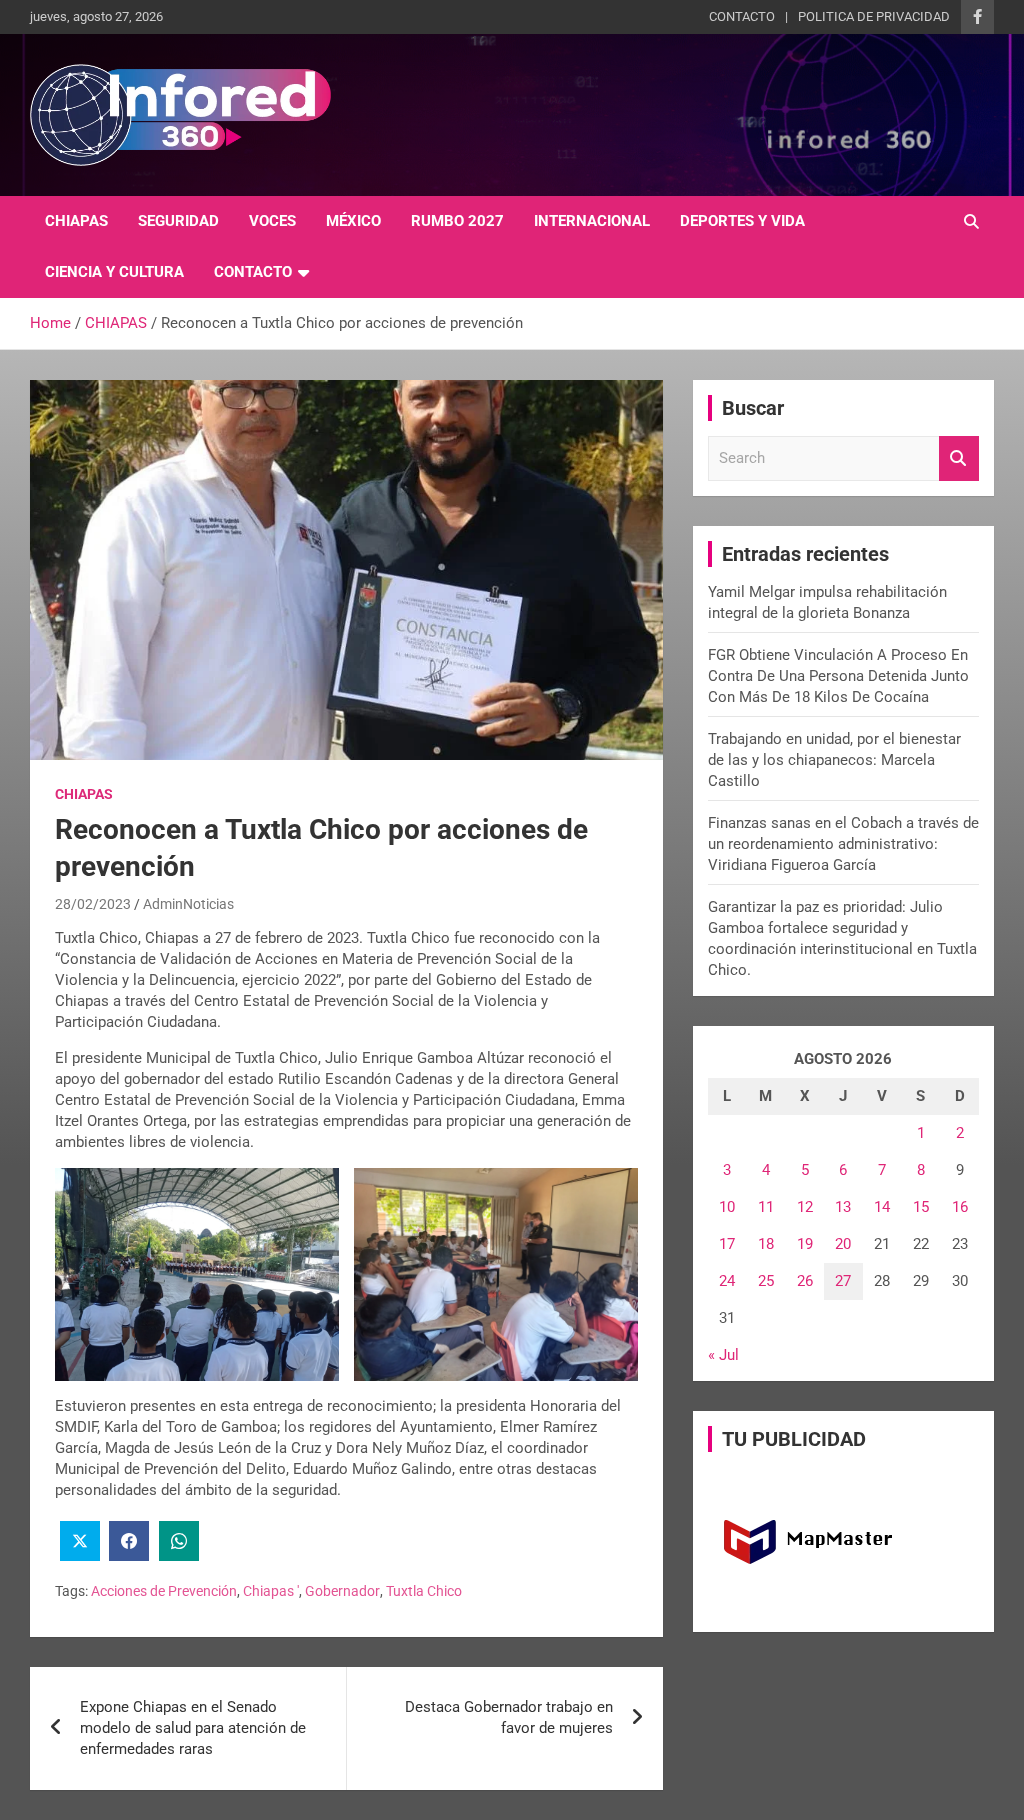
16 (960, 1207)
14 (882, 1207)
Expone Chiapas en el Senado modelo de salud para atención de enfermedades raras (193, 1728)
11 (766, 1207)
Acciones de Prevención (164, 1591)
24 (727, 1281)
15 (921, 1207)
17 (727, 1244)
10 (727, 1207)
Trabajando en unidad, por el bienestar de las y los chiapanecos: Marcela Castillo (834, 760)
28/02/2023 (93, 904)
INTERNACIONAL (592, 221)
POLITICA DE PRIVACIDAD (874, 16)
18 (766, 1244)
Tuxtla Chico (424, 1591)
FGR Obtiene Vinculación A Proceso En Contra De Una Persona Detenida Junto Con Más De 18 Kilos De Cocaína (838, 676)
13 (843, 1207)
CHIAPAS (76, 221)
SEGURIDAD (178, 221)
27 (843, 1281)
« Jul (723, 1355)
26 (805, 1281)
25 (766, 1281)
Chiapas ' (271, 1591)
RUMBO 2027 (457, 221)
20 (843, 1244)
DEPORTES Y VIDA (742, 221)
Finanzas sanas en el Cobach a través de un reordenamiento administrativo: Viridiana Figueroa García (843, 844)
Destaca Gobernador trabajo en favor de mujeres (509, 1717)
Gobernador (342, 1591)
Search (959, 458)
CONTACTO (742, 16)
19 (805, 1244)
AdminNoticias (188, 904)
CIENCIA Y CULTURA (114, 272)
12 (805, 1207)
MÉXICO (353, 221)
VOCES (272, 221)
